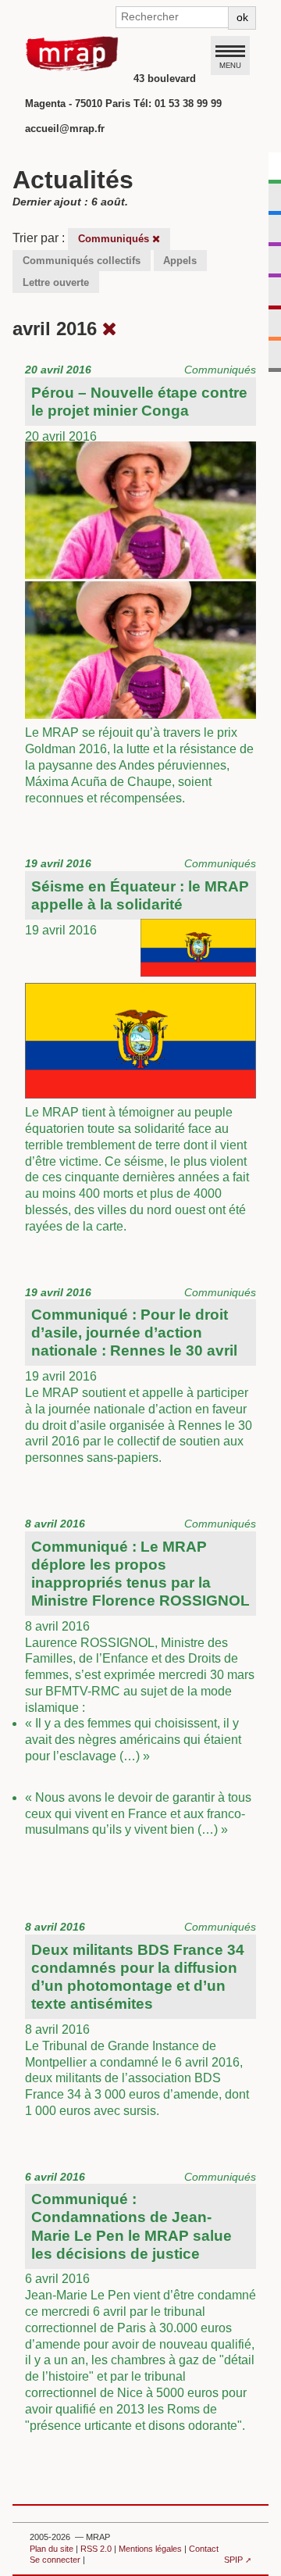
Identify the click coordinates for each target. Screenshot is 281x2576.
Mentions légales (150, 2549)
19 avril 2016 (140, 1045)
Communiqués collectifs (82, 261)
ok (242, 17)
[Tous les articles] (110, 329)
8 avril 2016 (140, 1677)
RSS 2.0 (96, 2549)
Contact (204, 2549)
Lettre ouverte (56, 282)
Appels (180, 261)
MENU (230, 65)
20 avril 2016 (140, 584)
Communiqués (115, 239)
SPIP (233, 2560)
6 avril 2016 (140, 2301)
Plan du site (52, 2549)
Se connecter (55, 2560)
